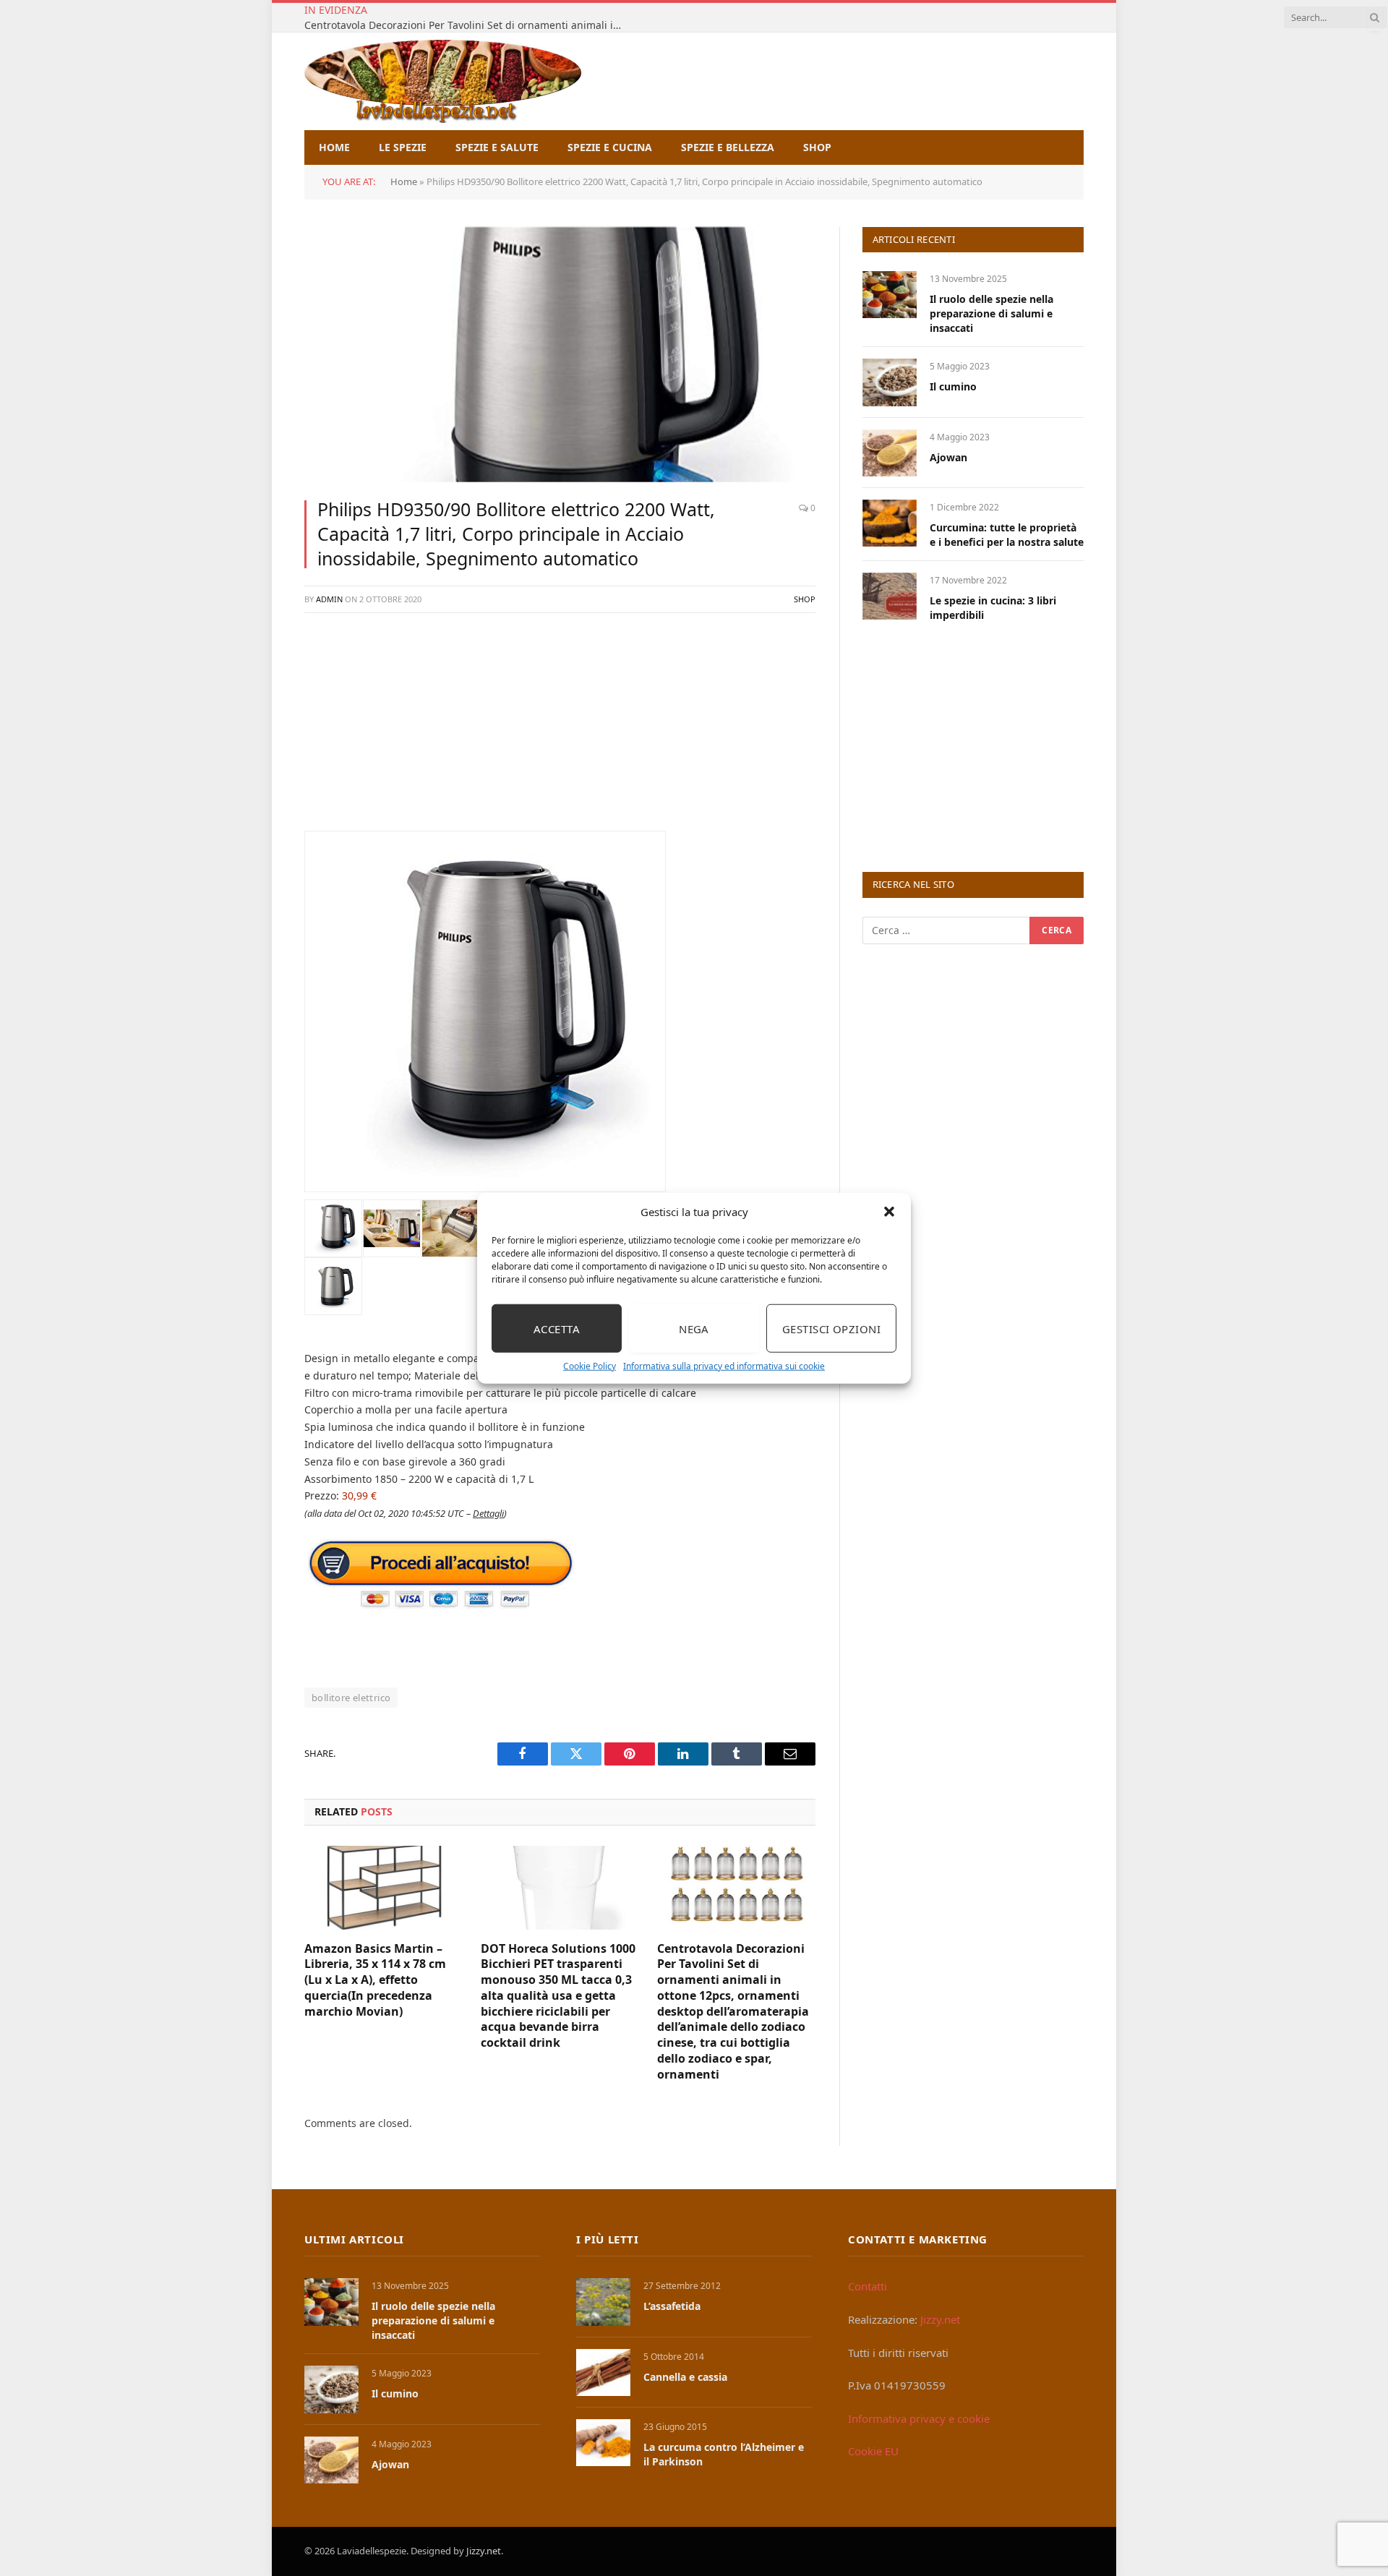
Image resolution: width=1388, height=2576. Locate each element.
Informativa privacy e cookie (919, 2418)
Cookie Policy (590, 1366)
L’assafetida (672, 2306)
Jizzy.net (940, 2319)
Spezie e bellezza (728, 147)
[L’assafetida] (603, 2302)
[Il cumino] (890, 382)
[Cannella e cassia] (603, 2372)
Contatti (867, 2286)
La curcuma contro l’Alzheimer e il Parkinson (724, 2454)
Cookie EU (873, 2451)
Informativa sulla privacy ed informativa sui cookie (724, 1366)
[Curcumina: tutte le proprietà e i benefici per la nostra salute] (890, 523)
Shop (817, 147)
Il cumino (953, 386)
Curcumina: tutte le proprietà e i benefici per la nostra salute (1007, 535)
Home (334, 147)
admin (329, 599)
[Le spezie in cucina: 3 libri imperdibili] (890, 596)
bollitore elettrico (351, 1698)
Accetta (557, 1328)
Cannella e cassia (685, 2377)
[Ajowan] (890, 453)
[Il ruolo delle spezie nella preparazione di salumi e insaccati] (890, 295)
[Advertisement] (560, 729)
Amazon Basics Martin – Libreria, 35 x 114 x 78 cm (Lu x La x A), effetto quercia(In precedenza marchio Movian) (375, 1980)
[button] (889, 1212)
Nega (694, 1328)
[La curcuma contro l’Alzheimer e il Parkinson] (603, 2443)
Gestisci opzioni (831, 1328)
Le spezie (403, 147)
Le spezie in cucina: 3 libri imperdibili (993, 608)
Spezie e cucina (610, 147)
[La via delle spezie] (443, 81)
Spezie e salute (497, 147)
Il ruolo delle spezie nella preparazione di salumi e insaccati (991, 313)
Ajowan (948, 457)
